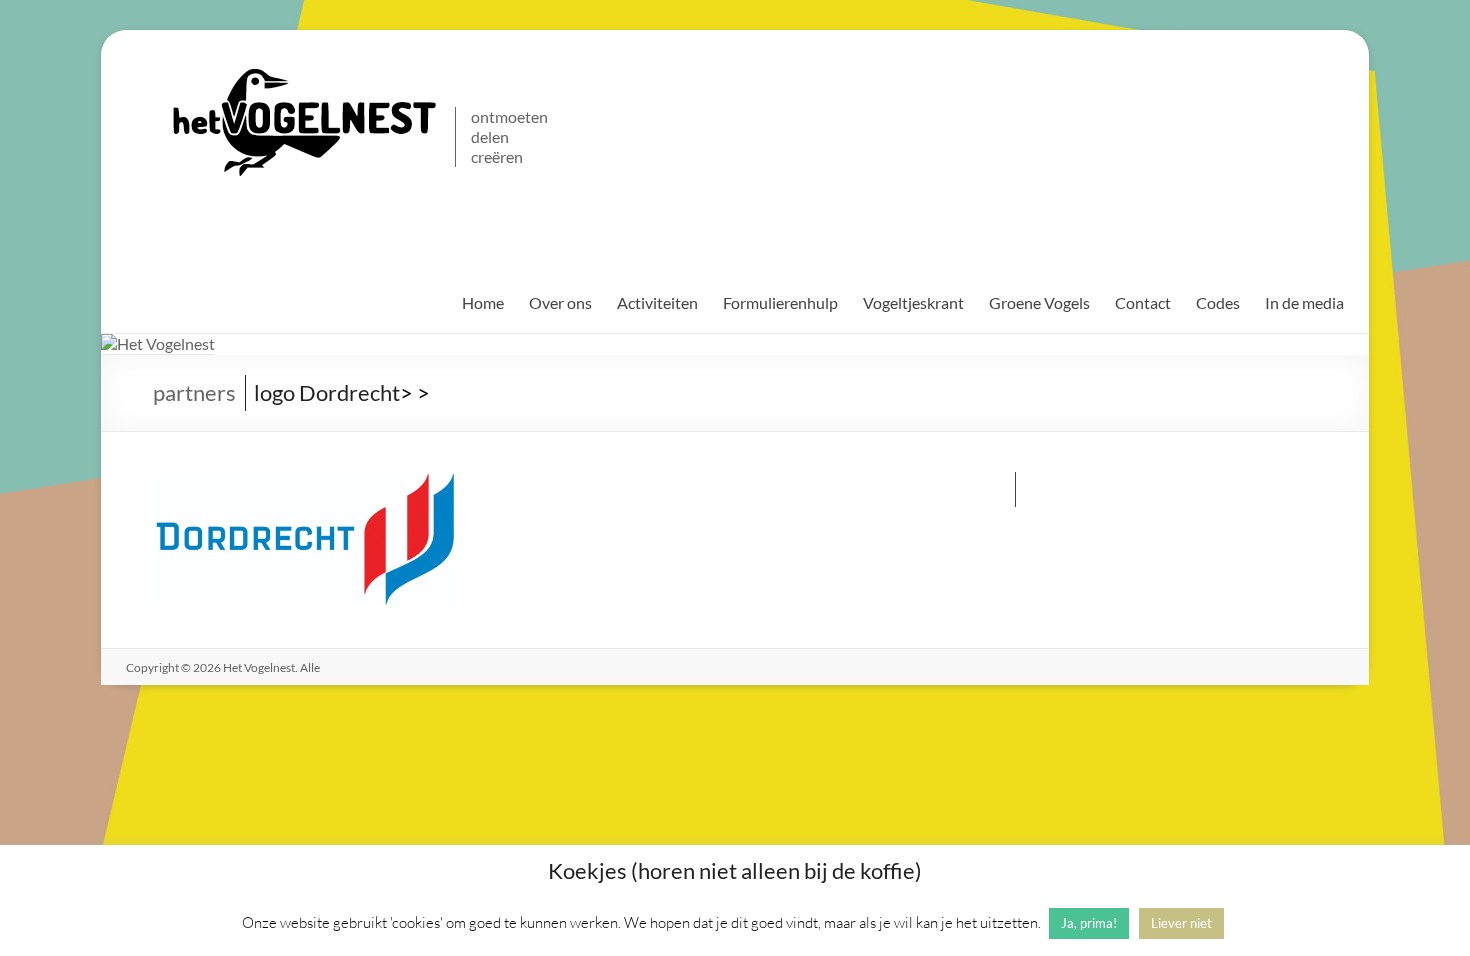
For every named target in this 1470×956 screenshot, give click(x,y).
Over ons (560, 302)
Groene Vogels (1039, 302)
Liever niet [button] (1181, 923)
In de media (1304, 302)
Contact (1143, 302)
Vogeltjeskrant (913, 302)
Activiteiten (657, 302)
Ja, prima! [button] (1089, 923)
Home (483, 302)
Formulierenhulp (780, 302)
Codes (1218, 302)
